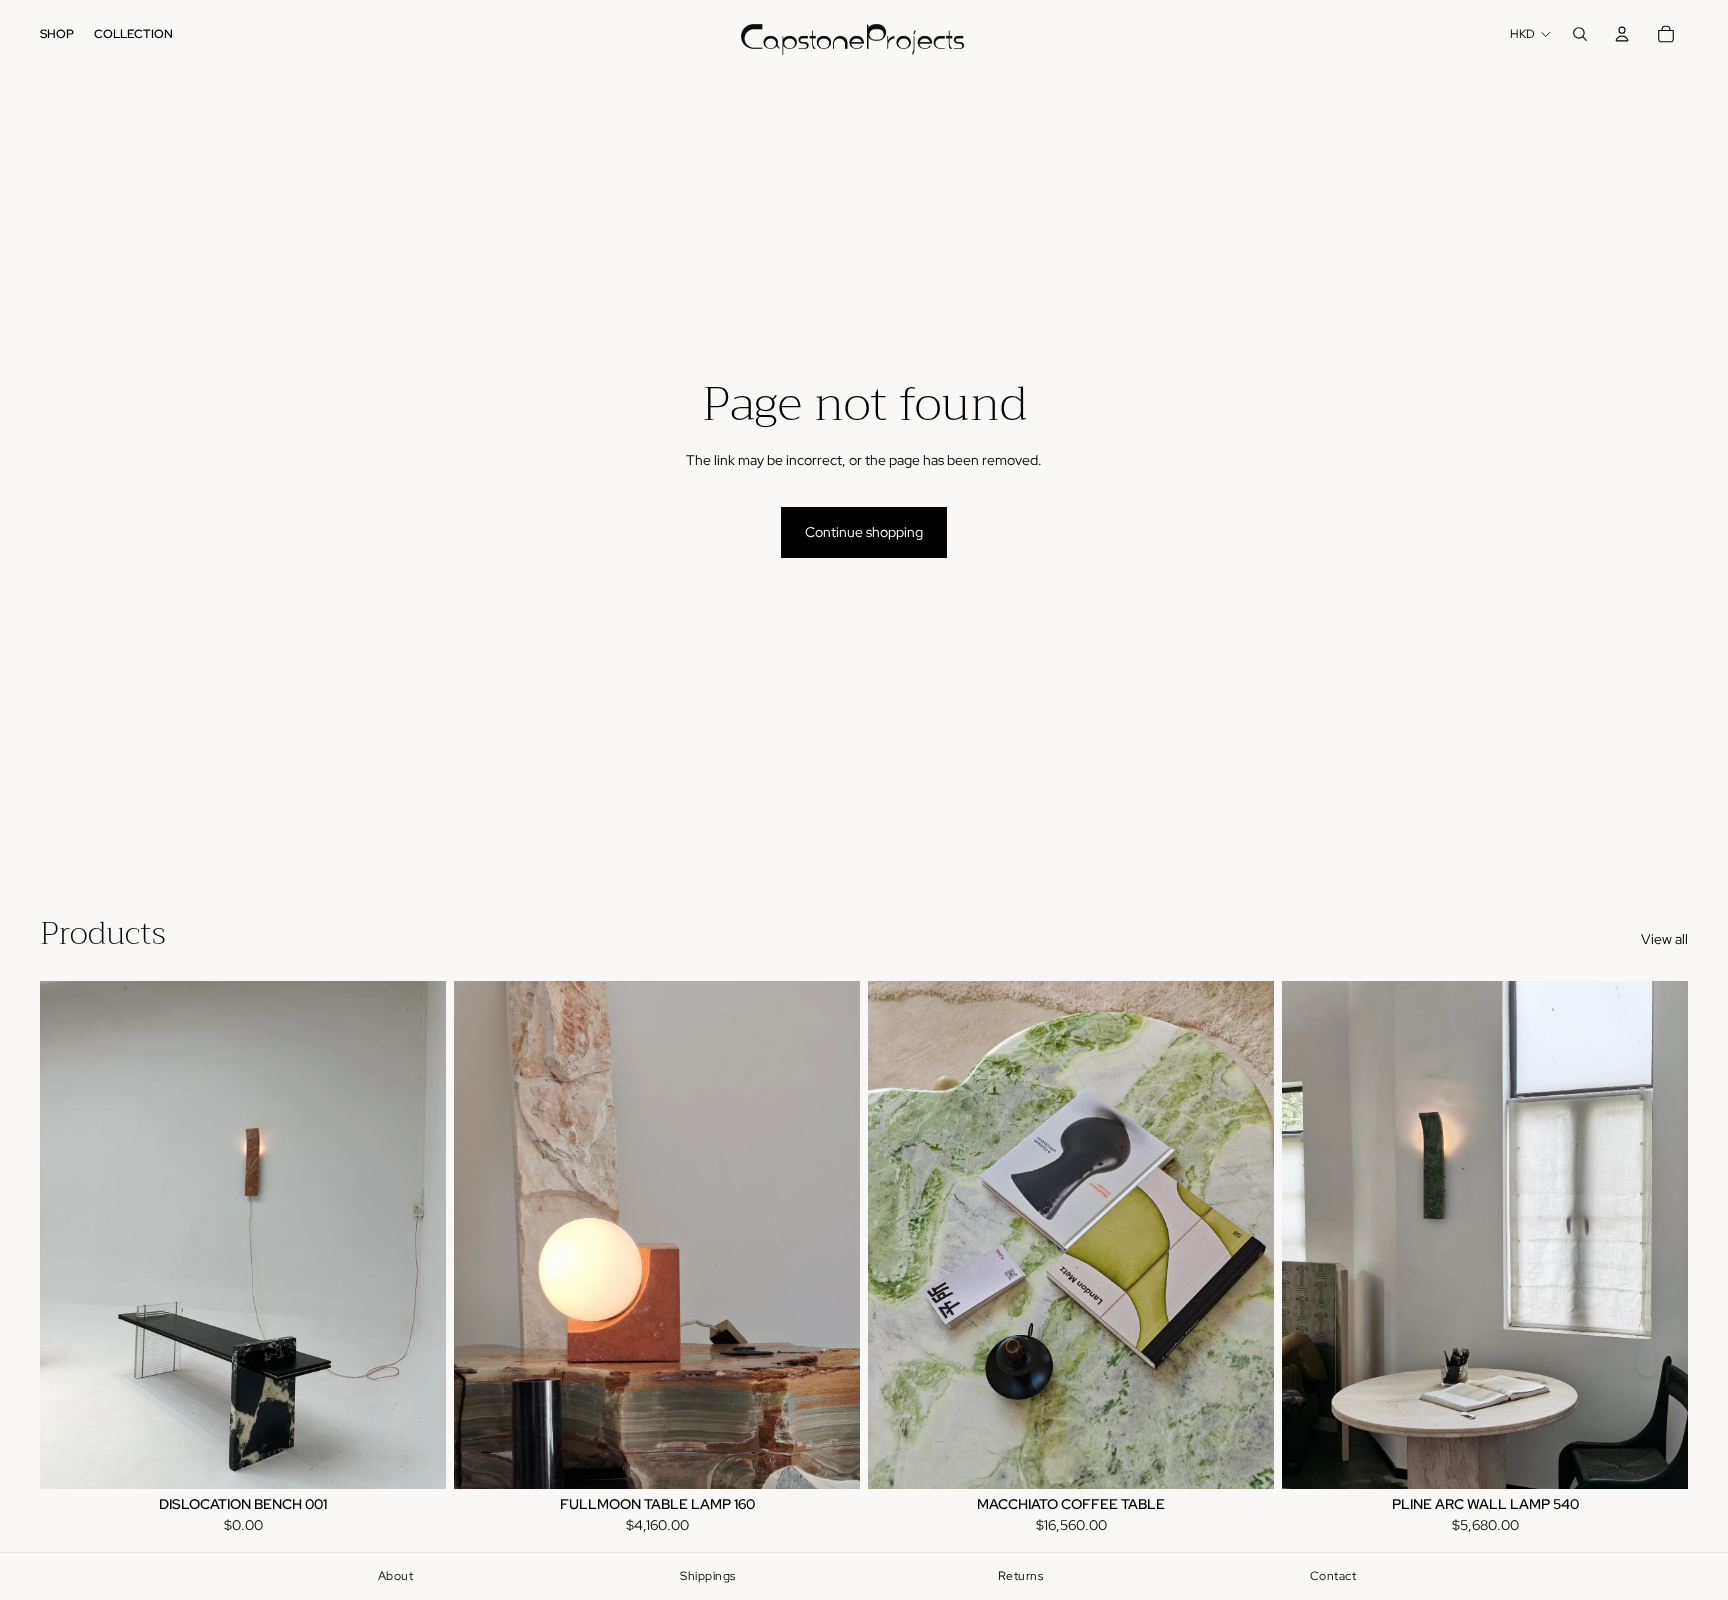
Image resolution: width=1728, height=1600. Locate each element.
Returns (1021, 1576)
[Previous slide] (70, 1235)
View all (1664, 939)
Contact (1333, 1576)
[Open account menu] (1622, 34)
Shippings (708, 1576)
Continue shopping (864, 532)
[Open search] (1580, 34)
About (396, 1576)
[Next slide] (416, 1235)
